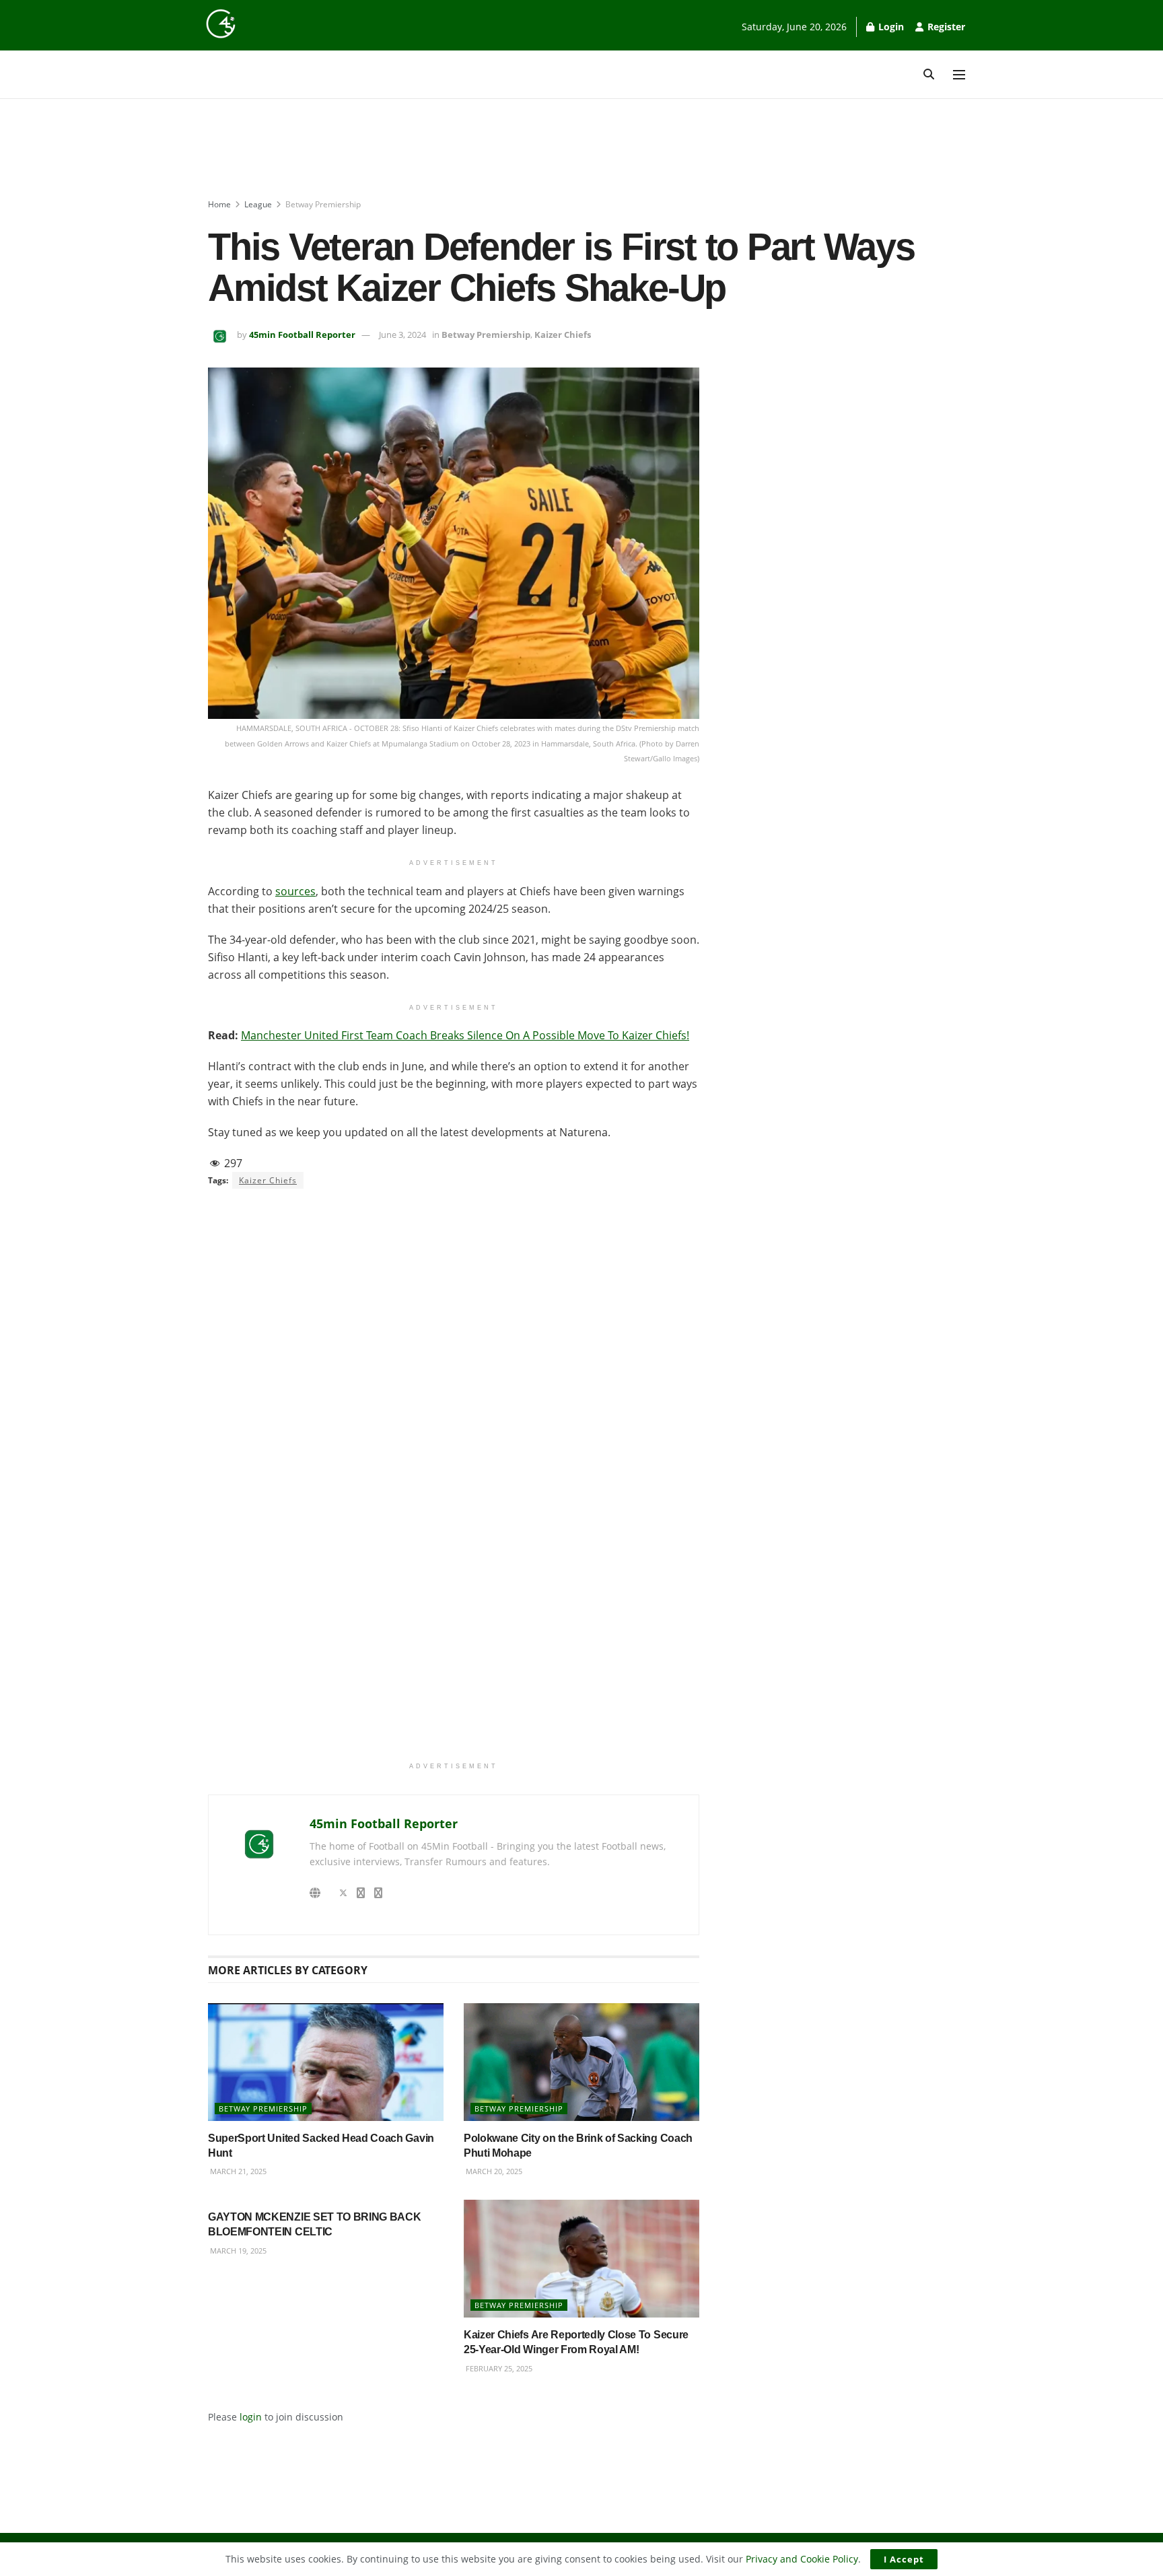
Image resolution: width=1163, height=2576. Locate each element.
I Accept (904, 2559)
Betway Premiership (323, 204)
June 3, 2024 (402, 335)
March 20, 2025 (493, 2171)
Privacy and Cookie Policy (802, 2559)
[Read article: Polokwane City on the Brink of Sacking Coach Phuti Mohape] (581, 2062)
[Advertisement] (581, 149)
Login (890, 27)
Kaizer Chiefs (563, 335)
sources (295, 891)
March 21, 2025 (237, 2171)
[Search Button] (929, 74)
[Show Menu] (959, 75)
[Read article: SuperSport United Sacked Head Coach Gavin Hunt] (326, 2062)
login (251, 2417)
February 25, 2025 (498, 2368)
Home (219, 204)
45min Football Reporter (302, 335)
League (258, 204)
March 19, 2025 (237, 2251)
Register (945, 27)
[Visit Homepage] (221, 24)
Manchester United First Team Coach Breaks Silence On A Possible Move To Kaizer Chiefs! (465, 1035)
